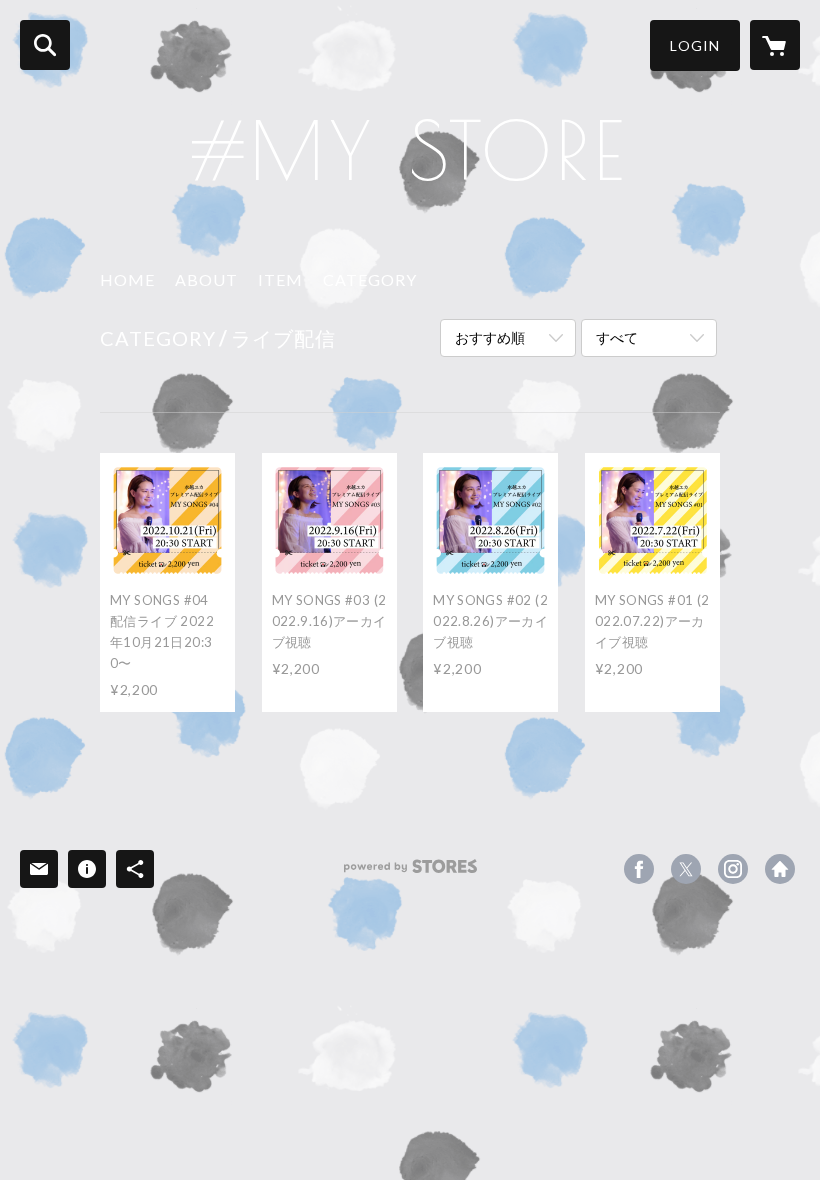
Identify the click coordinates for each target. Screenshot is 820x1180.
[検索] (45, 45)
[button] (695, 45)
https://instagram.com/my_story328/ (733, 869)
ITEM (280, 279)
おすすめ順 (490, 337)
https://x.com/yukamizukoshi (686, 869)
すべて (617, 337)
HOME (127, 279)
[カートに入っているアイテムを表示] (775, 45)
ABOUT (206, 279)
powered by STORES (410, 873)
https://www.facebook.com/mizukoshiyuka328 (639, 869)
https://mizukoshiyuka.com (780, 869)
